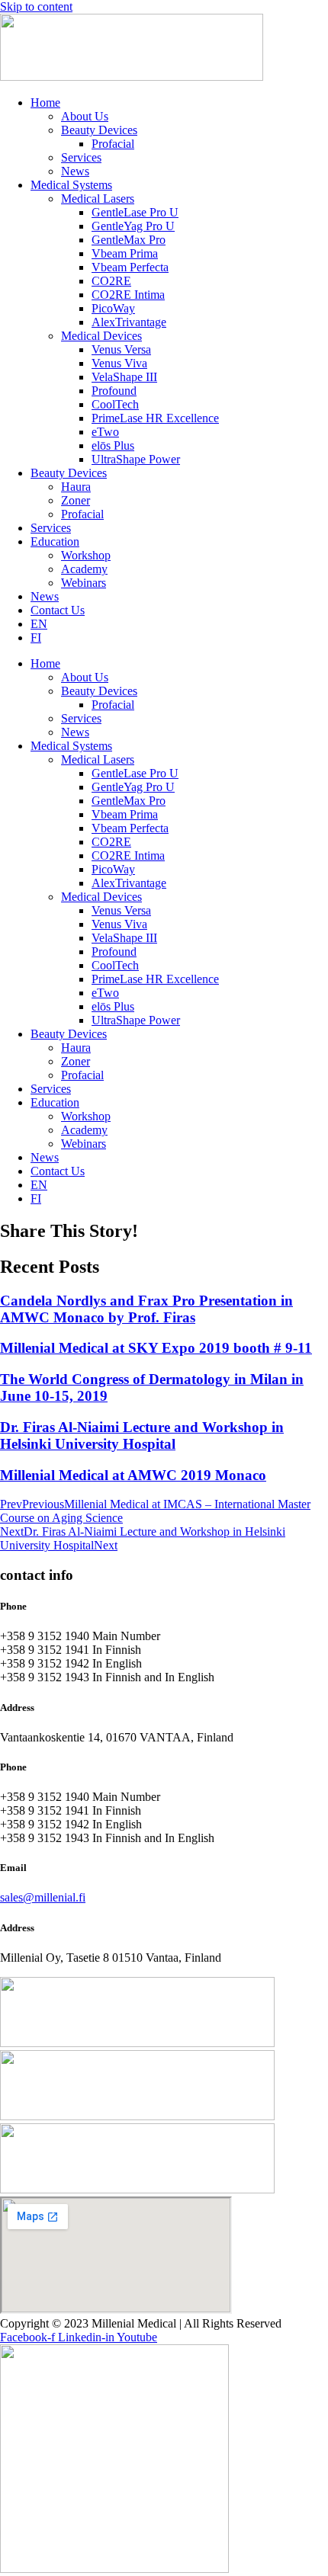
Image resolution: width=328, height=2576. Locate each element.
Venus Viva (119, 363)
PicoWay (113, 308)
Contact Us (58, 610)
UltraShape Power (136, 459)
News (75, 171)
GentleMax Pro (129, 240)
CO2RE (111, 281)
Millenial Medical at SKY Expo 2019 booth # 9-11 (156, 1348)
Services (81, 157)
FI (36, 638)
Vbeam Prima (125, 253)
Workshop (86, 555)
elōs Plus (113, 445)
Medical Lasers (98, 199)
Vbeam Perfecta (130, 267)
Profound (114, 391)
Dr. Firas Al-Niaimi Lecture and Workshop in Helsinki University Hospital (142, 1435)
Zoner (76, 500)
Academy (84, 569)
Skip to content (36, 6)
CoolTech (115, 404)
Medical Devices (101, 336)
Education (55, 541)
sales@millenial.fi (43, 1897)
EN (39, 624)
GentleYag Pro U (133, 226)
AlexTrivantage (129, 322)
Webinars (84, 583)
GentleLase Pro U (135, 212)
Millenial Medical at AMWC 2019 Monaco (133, 1475)
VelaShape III (124, 377)
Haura (76, 487)
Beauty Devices (99, 130)
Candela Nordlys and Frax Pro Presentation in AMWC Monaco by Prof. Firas (146, 1309)
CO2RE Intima (128, 295)
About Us (85, 116)
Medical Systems (71, 185)
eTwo (105, 432)
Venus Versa (121, 349)
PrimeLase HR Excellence (155, 418)
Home (45, 103)
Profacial (113, 144)
